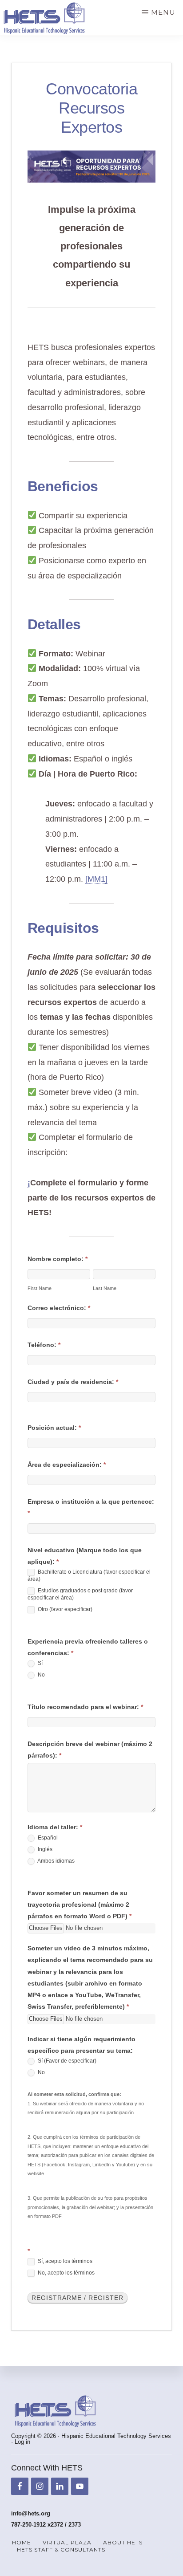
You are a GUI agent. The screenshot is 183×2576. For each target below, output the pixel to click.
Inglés (44, 1849)
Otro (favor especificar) (64, 1609)
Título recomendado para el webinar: (85, 1707)
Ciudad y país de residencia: (73, 1382)
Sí (40, 1663)
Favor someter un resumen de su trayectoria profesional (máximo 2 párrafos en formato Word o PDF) (80, 1905)
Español (47, 1838)
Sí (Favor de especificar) (66, 2061)
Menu (163, 12)
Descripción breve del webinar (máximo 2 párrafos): (90, 1750)
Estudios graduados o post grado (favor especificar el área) (80, 1594)
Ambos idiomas (56, 1861)
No (41, 1675)
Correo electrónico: (59, 1308)
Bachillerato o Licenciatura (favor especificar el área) (89, 1576)
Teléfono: (44, 1345)
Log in (22, 2442)
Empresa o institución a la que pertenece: (91, 1507)
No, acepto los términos (66, 2273)
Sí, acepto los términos (64, 2261)
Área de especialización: (67, 1465)
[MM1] (96, 879)
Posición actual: (54, 1428)
